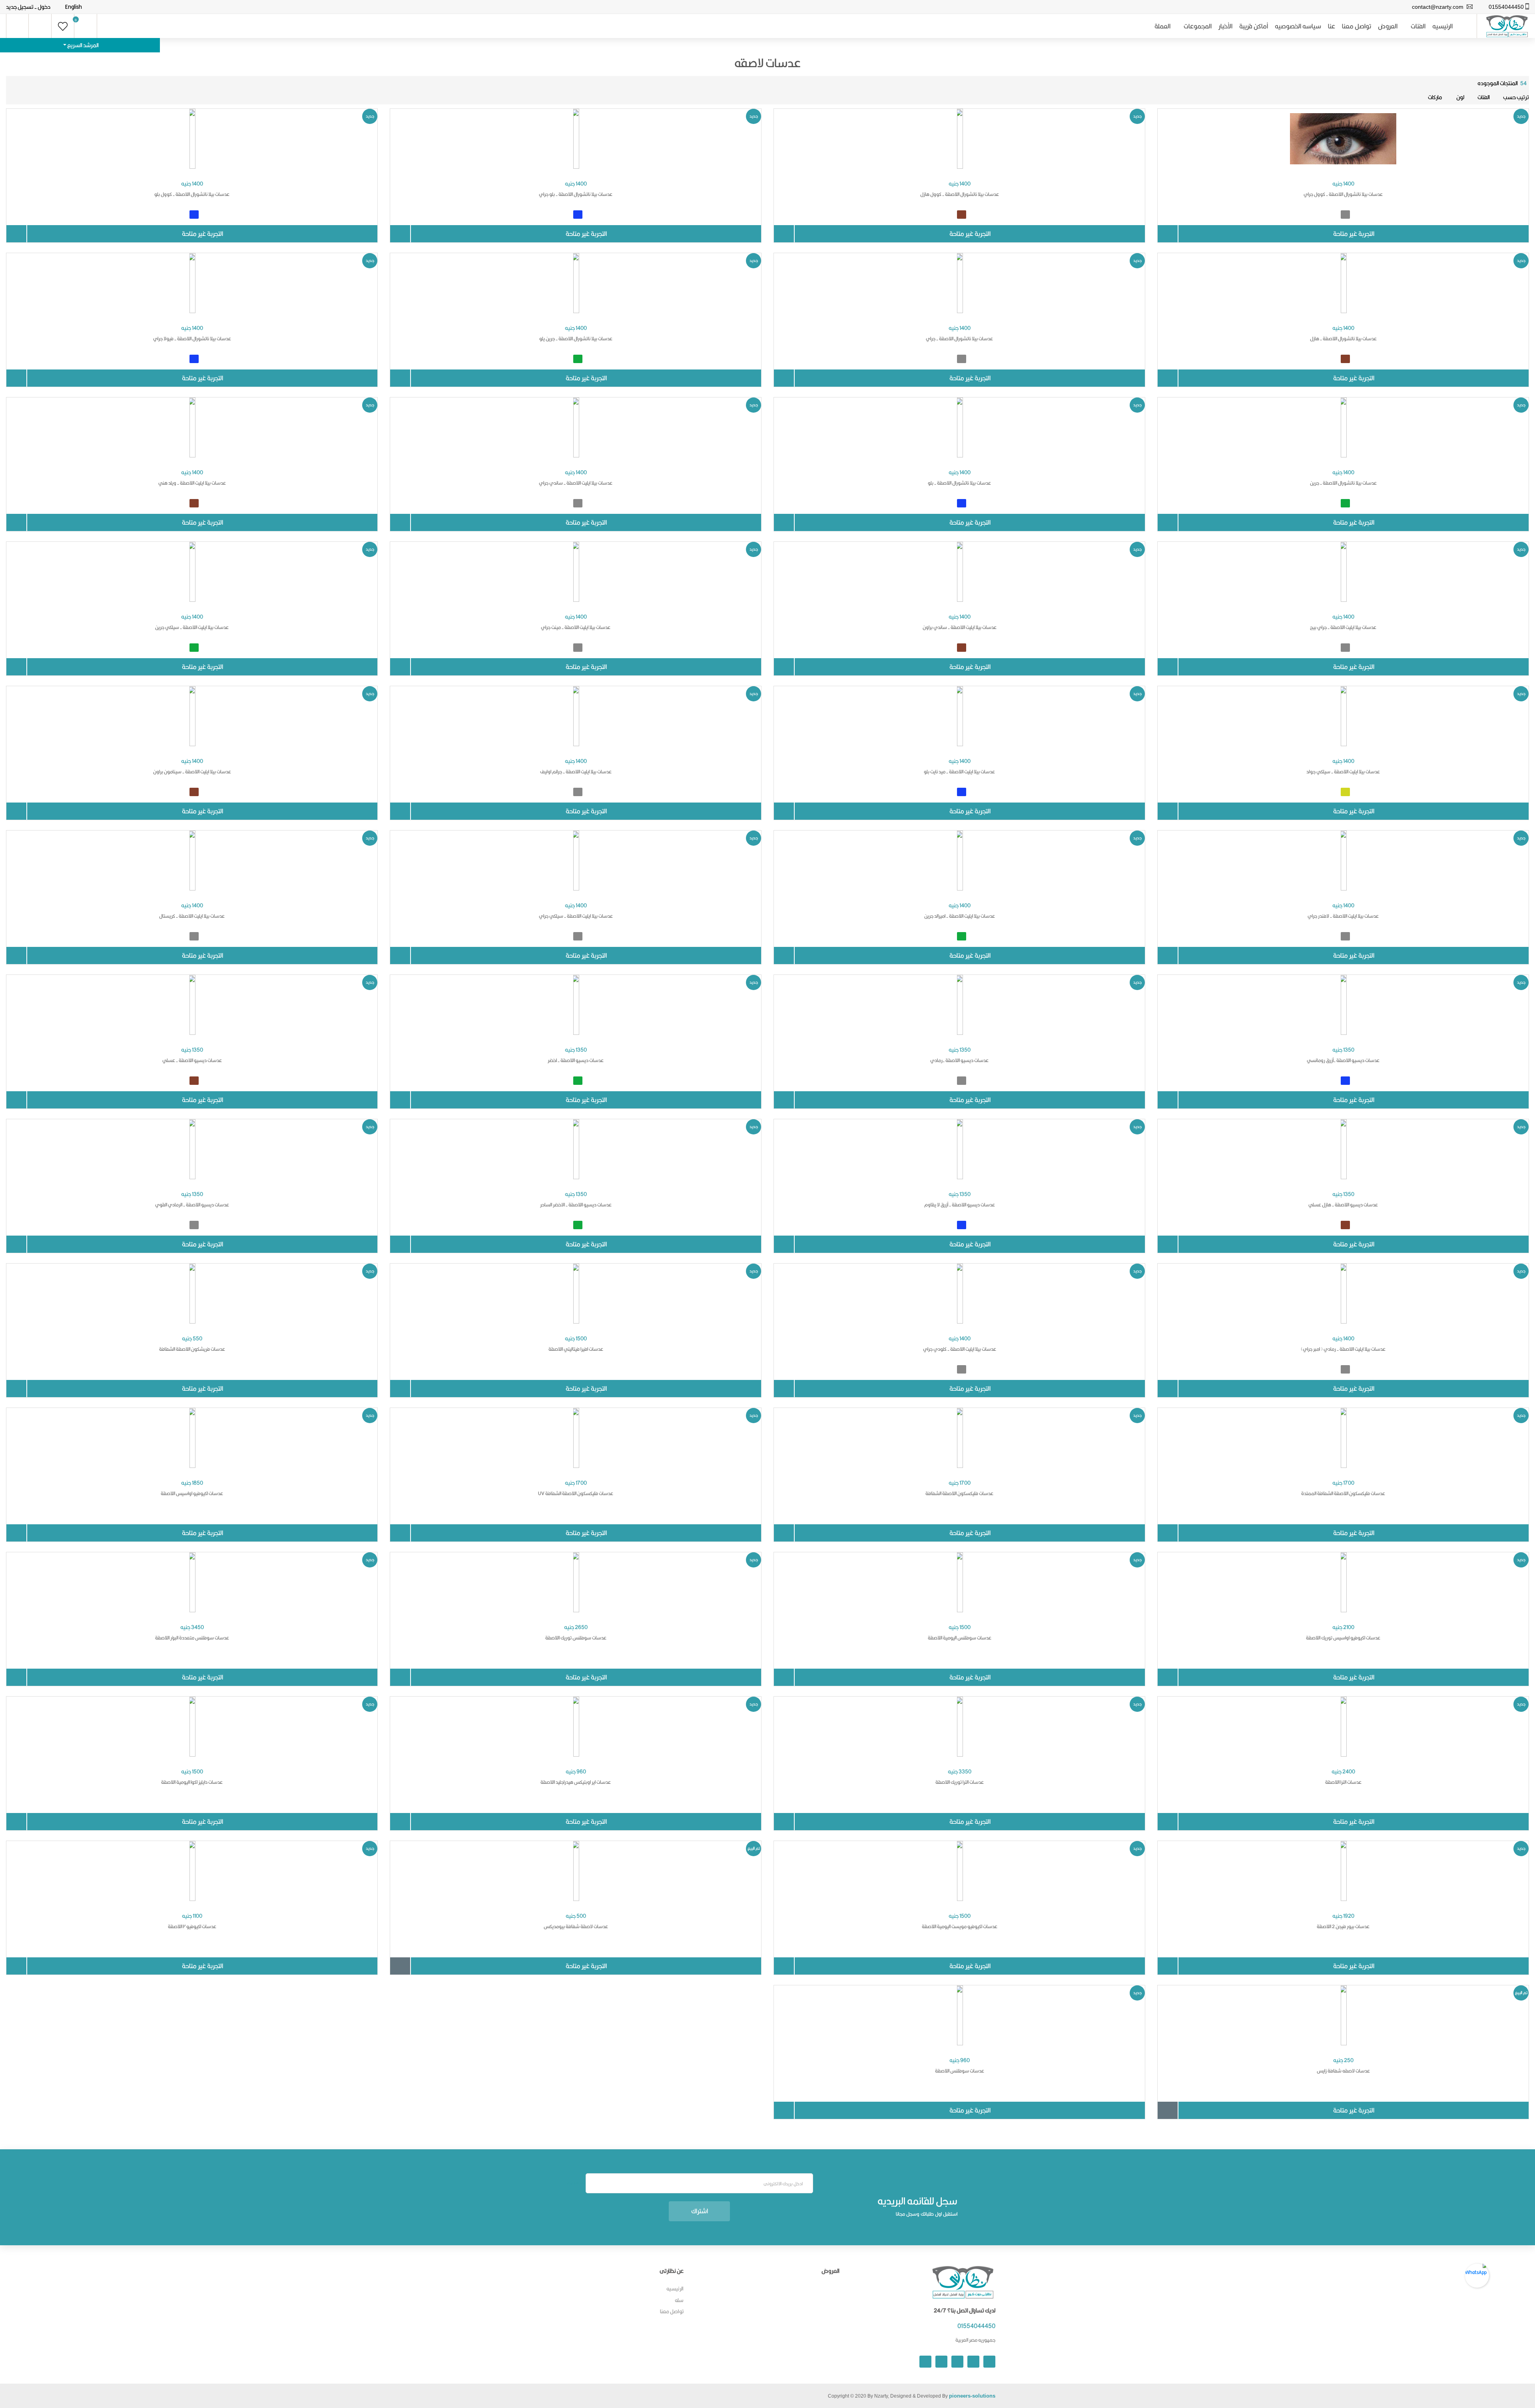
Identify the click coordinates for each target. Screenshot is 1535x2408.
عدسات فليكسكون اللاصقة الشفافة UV (576, 1493)
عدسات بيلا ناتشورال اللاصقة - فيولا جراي (192, 338)
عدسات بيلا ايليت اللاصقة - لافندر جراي (1343, 916)
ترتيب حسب (1516, 97)
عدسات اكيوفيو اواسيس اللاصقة (192, 1493)
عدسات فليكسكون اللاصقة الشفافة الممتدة (1343, 1493)
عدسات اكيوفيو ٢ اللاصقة (192, 1926)
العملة (1162, 26)
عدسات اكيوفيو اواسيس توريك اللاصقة (1343, 1638)
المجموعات (1198, 26)
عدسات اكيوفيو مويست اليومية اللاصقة (960, 1926)
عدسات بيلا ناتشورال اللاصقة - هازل (1343, 338)
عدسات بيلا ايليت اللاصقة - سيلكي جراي (576, 916)
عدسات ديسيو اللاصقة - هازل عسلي (1343, 1205)
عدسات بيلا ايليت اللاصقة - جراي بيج (1343, 627)
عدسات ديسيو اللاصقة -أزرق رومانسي (1343, 1060)
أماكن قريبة (1254, 26)
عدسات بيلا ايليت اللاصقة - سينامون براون (192, 772)
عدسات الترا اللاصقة (1343, 1782)
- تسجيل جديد (21, 7)
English (74, 7)
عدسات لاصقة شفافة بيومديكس (576, 1926)
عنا (1332, 26)
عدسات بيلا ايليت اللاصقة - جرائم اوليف (576, 772)
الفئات (1418, 26)
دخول (44, 7)
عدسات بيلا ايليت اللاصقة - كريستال (192, 916)
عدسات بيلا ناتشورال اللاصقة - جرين (1343, 483)
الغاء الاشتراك (576, 2183)
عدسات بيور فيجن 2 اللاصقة (1343, 1926)
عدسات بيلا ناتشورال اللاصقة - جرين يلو (576, 338)
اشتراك (700, 2211)
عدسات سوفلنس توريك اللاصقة (576, 1638)
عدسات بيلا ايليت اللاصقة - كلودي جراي (960, 1349)
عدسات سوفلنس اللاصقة (960, 2071)
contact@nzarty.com (1438, 7)
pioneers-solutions (972, 2396)
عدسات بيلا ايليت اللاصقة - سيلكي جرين (192, 627)
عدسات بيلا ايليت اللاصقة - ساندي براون (960, 627)
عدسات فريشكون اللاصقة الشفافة (192, 1349)
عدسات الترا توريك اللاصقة (960, 1782)
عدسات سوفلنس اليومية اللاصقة (960, 1638)
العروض (1388, 26)
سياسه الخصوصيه (1298, 26)
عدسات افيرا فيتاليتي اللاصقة (576, 1349)
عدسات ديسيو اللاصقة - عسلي (192, 1060)
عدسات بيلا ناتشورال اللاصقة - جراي (959, 338)
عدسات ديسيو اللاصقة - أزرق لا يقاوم (960, 1205)
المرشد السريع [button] (83, 45)
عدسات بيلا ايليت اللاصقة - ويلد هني (192, 483)
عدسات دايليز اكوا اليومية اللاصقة (192, 1782)
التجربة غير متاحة (1354, 234)
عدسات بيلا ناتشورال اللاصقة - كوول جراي (1343, 194)
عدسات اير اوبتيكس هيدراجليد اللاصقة (576, 1782)
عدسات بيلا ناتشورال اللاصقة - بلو (959, 483)
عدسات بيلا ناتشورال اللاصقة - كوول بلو (192, 194)
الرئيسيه (1442, 26)
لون (1460, 97)
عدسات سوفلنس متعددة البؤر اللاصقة (192, 1638)
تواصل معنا (1357, 26)
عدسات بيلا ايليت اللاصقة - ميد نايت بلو (959, 772)
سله (679, 2300)
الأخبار (1225, 26)
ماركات (1435, 97)
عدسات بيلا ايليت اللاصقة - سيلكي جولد (1343, 772)
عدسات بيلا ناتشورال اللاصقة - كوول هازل (960, 194)
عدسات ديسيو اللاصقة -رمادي (959, 1060)
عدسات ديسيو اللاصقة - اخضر (576, 1060)
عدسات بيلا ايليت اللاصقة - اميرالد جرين (960, 916)
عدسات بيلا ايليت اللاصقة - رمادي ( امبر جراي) (1343, 1349)
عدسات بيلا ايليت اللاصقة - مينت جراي (576, 627)
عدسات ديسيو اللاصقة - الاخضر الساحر (576, 1205)
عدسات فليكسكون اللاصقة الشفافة (959, 1493)
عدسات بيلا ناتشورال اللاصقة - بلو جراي (576, 194)
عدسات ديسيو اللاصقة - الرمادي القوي (192, 1205)
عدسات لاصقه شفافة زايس (1343, 2071)
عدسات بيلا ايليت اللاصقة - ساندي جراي (576, 483)
